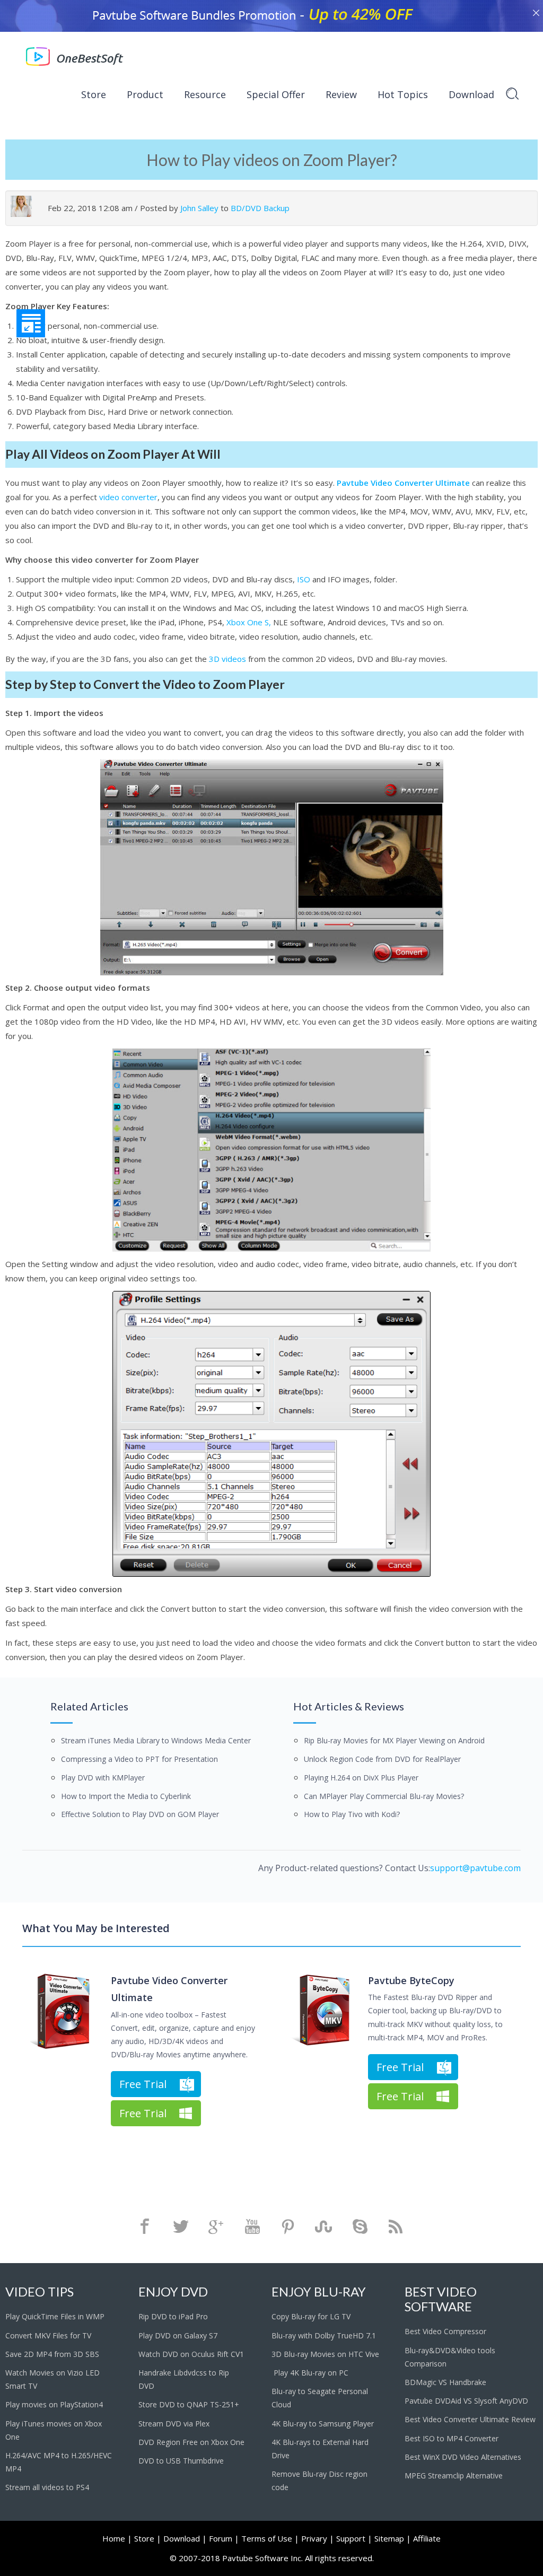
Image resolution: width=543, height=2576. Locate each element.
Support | (354, 2538)
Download (471, 94)
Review (341, 94)
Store (94, 94)
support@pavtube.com (475, 1868)
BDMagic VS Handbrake (445, 2382)
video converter (128, 497)
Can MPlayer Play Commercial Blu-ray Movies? (384, 1796)
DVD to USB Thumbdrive (181, 2461)
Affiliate (427, 2538)
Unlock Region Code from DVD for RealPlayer (382, 1759)
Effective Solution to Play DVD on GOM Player (140, 1814)
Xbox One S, (249, 622)
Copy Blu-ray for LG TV (311, 2316)
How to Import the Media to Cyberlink (126, 1796)
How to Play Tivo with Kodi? (352, 1814)
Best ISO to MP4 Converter (453, 2438)
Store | (148, 2538)
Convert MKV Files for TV (48, 2335)
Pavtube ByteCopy (411, 1980)
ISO (304, 579)
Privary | (318, 2538)
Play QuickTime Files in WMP (55, 2316)
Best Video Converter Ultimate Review (470, 2419)
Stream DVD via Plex (174, 2424)
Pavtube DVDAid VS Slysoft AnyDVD (466, 2401)
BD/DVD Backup (260, 208)
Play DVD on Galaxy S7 (178, 2335)
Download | (185, 2538)
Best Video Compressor (445, 2331)
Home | (117, 2538)
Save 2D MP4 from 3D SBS (52, 2354)
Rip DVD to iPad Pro (173, 2316)
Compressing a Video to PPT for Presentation (139, 1759)
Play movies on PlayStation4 (54, 2404)
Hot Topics (403, 94)
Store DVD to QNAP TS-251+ (189, 2404)
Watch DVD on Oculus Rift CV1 (192, 2354)
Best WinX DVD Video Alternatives (463, 2457)
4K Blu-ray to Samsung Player (324, 2424)
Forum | (224, 2538)
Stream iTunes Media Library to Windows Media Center (156, 1740)
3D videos (227, 659)
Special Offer (276, 94)
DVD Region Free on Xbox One (191, 2442)
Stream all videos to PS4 (47, 2487)
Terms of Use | (270, 2538)
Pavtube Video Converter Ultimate (403, 483)
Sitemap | (393, 2538)
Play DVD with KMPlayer (103, 1778)
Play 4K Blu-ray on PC (310, 2373)
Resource (205, 94)
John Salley (199, 208)
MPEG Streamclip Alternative (454, 2475)
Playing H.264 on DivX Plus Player (361, 1778)
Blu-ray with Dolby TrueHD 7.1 (324, 2335)
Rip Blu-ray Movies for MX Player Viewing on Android (394, 1740)
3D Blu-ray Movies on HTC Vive (325, 2354)
